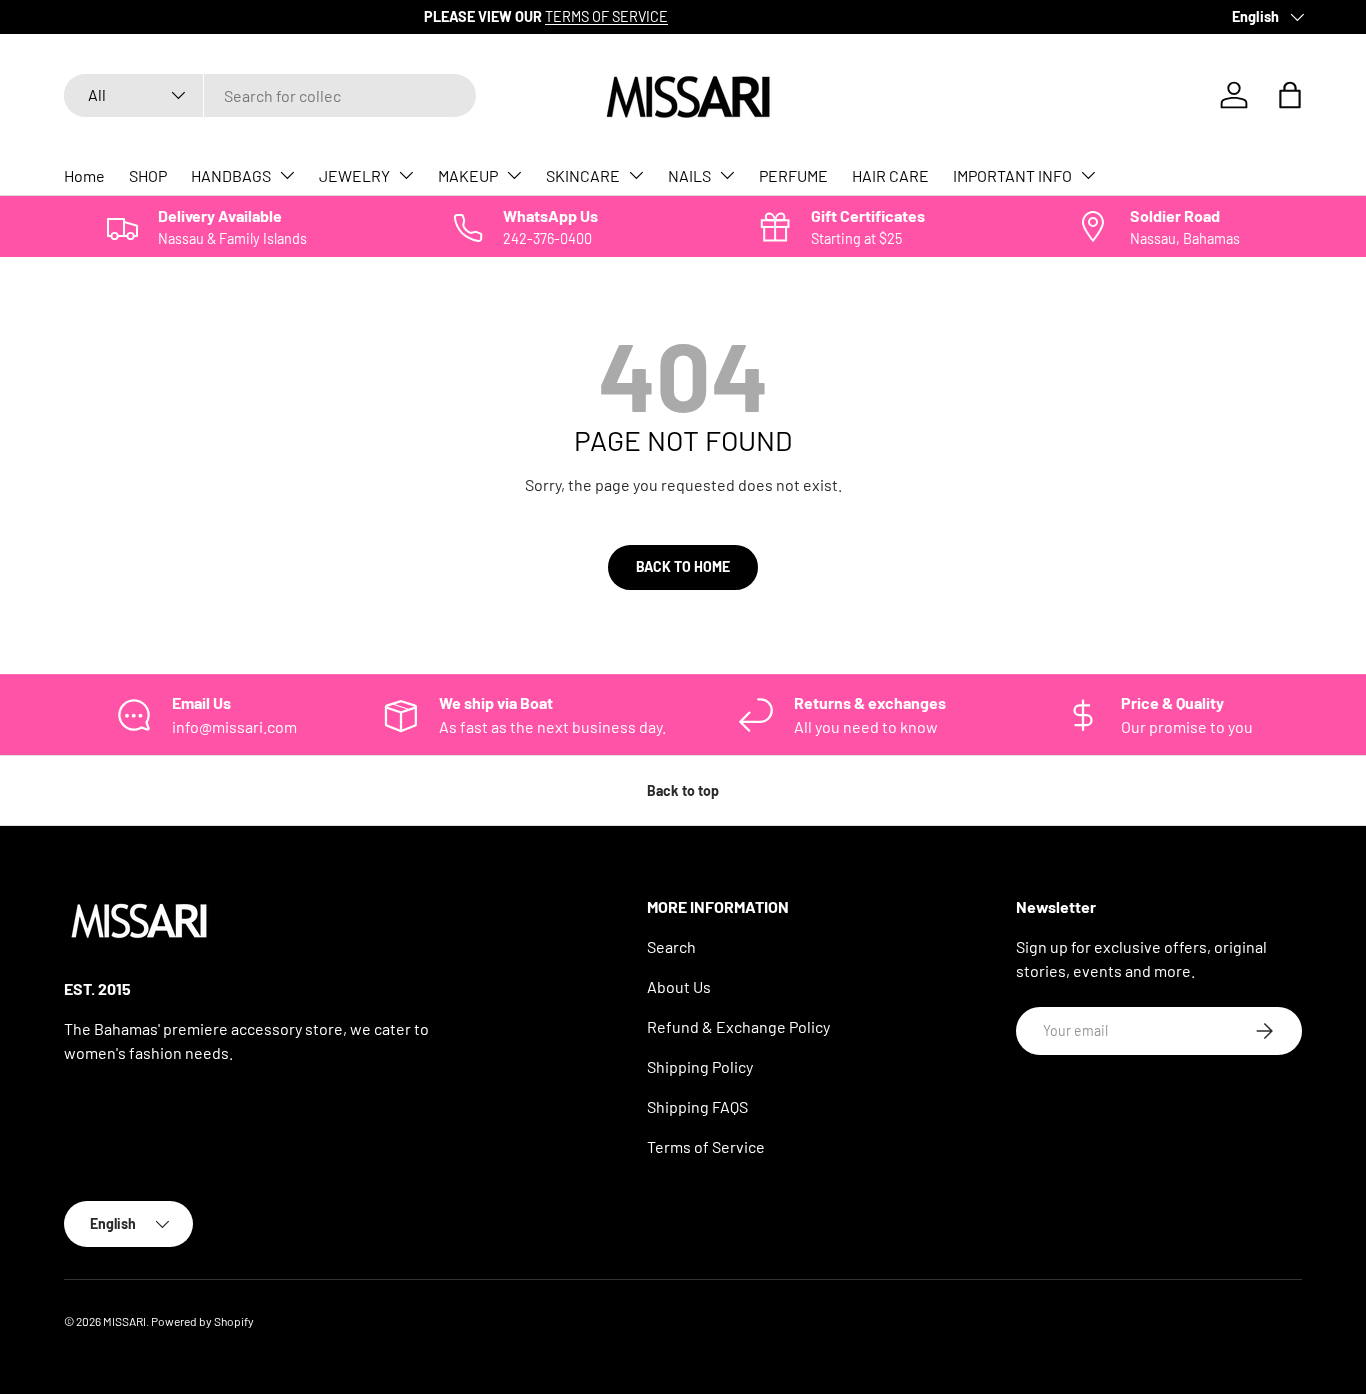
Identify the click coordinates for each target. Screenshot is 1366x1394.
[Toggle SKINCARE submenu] (636, 175)
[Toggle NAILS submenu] (727, 175)
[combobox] (270, 95)
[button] (1290, 95)
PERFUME (793, 175)
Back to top (683, 790)
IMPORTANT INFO (1012, 175)
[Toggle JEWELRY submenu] (406, 175)
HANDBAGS (231, 175)
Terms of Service (706, 1146)
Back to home (683, 566)
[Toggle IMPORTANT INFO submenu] (1088, 175)
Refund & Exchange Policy (738, 1026)
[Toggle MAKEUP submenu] (514, 175)
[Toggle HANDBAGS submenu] (287, 175)
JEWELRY (354, 175)
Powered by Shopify (202, 1321)
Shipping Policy (700, 1066)
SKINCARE (583, 175)
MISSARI (124, 1321)
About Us (679, 986)
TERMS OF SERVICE (260, 16)
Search (671, 946)
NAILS (689, 175)
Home (84, 175)
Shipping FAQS (697, 1106)
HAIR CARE (890, 175)
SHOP (148, 175)
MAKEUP (468, 175)
